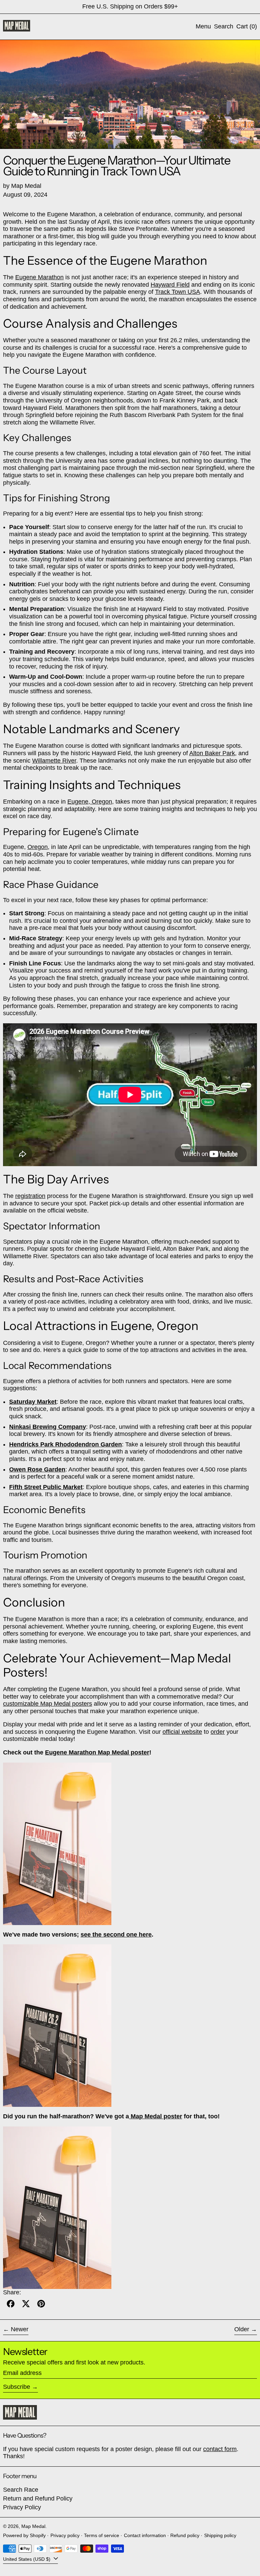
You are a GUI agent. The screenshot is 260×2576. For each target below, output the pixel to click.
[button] (224, 27)
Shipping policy (220, 2535)
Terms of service (102, 2535)
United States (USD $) (27, 2559)
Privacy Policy (22, 2507)
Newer (20, 2329)
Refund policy (185, 2535)
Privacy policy (65, 2535)
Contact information (145, 2535)
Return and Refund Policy (38, 2498)
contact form (220, 2449)
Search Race (21, 2490)
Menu (203, 26)
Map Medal (33, 2526)
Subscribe (17, 2387)
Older (242, 2329)
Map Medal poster (156, 2116)
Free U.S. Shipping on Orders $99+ (130, 6)
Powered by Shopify (24, 2535)
